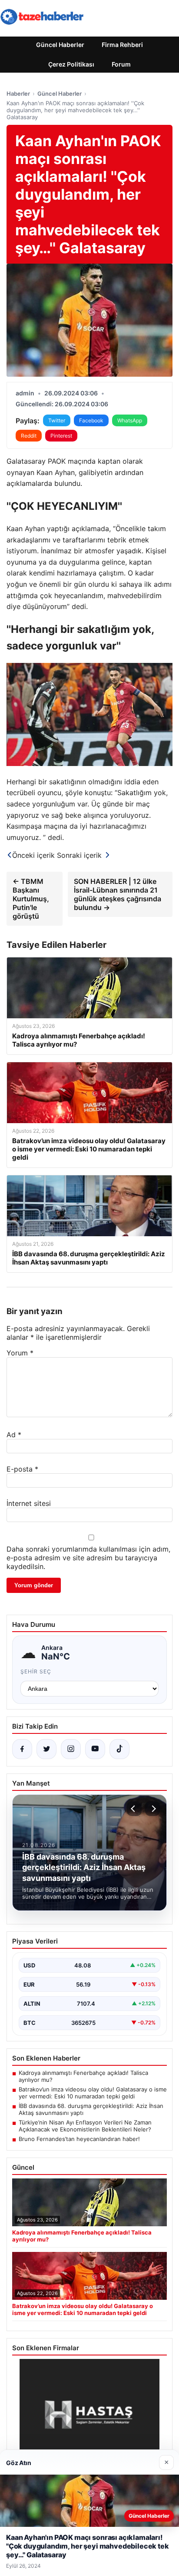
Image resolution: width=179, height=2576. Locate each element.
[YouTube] (95, 1749)
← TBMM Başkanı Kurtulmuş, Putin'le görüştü (31, 899)
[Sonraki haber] (152, 1809)
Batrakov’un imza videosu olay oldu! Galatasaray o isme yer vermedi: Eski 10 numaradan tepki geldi (93, 2093)
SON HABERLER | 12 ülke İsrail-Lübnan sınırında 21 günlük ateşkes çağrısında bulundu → (118, 894)
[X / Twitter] (46, 1749)
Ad (14, 1435)
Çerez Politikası (71, 64)
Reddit (29, 436)
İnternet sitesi (29, 1503)
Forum (121, 64)
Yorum (20, 1353)
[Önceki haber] (134, 1809)
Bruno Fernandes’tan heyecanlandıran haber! (79, 2139)
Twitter (57, 420)
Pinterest (61, 436)
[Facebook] (22, 1749)
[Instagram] (71, 1749)
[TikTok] (119, 1749)
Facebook (91, 420)
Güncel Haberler (60, 45)
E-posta (22, 1469)
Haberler (18, 94)
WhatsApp (130, 420)
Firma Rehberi (122, 45)
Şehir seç (36, 1671)
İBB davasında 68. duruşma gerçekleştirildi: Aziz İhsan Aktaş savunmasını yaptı (91, 2109)
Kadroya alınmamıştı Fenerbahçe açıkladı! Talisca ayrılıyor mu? (83, 2076)
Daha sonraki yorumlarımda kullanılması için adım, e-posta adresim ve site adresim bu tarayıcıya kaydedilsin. (88, 1558)
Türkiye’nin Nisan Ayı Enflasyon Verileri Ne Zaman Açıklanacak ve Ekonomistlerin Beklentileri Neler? (85, 2126)
